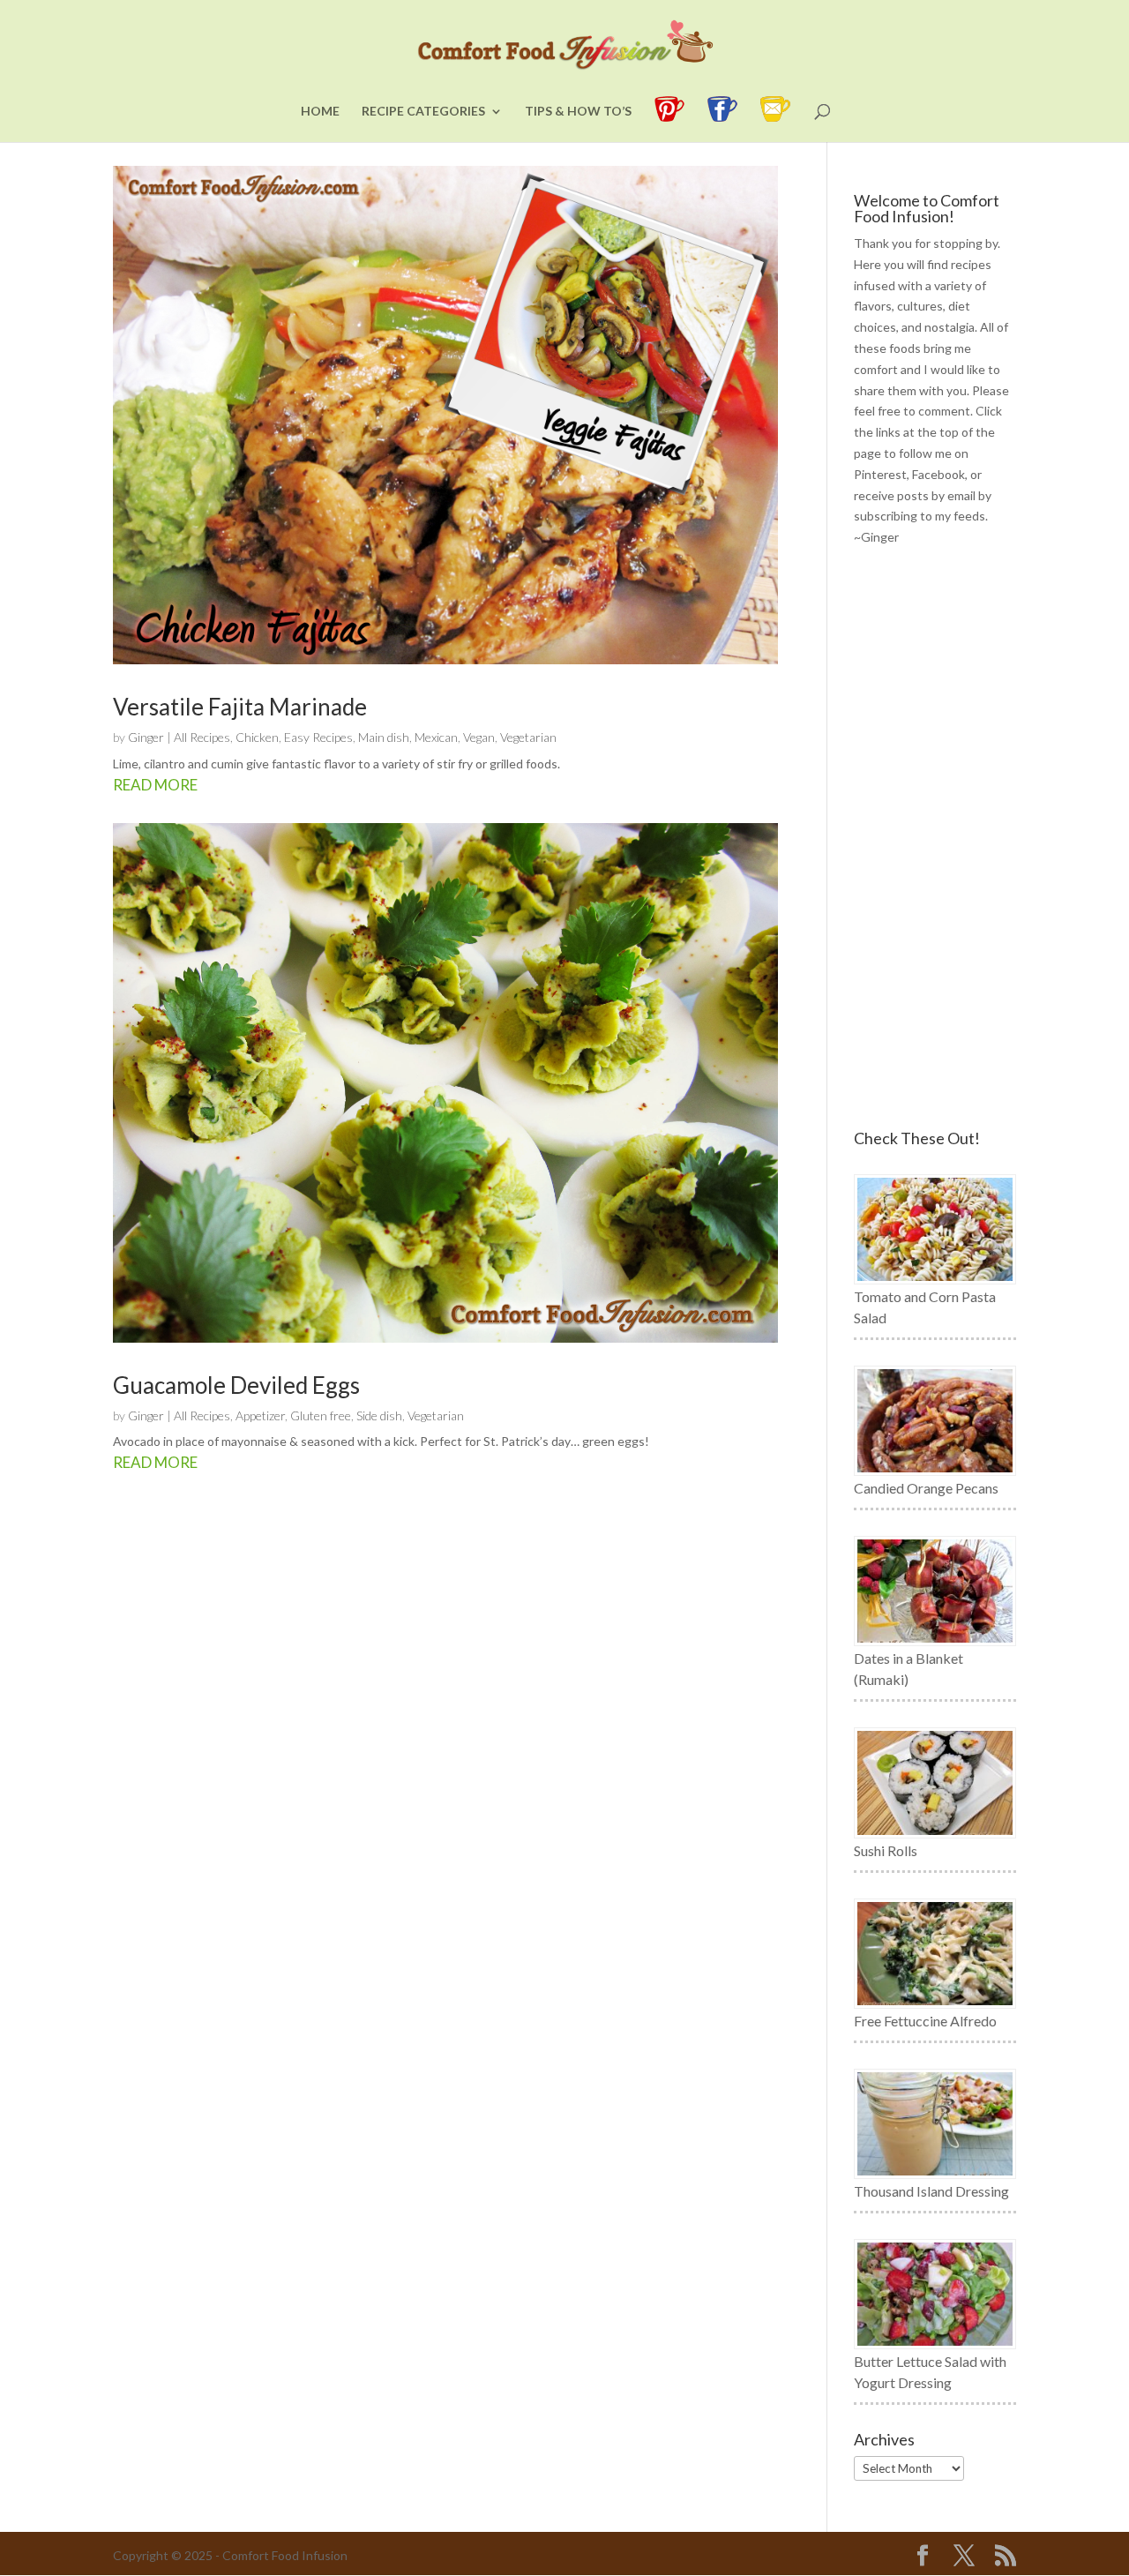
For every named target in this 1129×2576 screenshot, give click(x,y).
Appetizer (260, 1415)
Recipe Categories (423, 112)
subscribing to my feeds (920, 516)
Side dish (379, 1415)
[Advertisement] (935, 839)
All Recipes (202, 737)
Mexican (436, 737)
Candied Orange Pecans (926, 1488)
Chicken (257, 737)
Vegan (479, 737)
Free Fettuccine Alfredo (925, 2021)
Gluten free (321, 1415)
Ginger (146, 737)
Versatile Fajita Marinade (240, 707)
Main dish (384, 737)
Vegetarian (528, 737)
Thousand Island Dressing (931, 2191)
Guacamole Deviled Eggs (236, 1385)
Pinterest (880, 474)
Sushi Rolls (886, 1850)
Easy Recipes (318, 737)
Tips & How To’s (578, 112)
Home (320, 112)
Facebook (938, 474)
